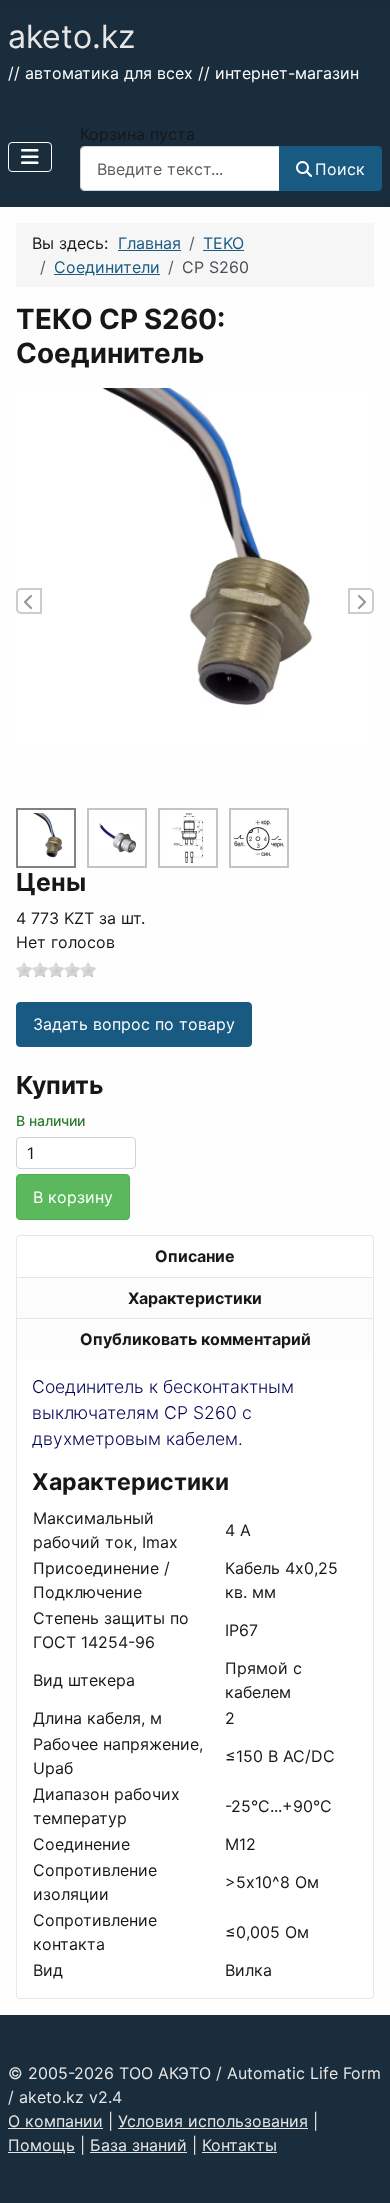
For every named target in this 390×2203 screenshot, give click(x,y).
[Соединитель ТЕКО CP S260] (188, 838)
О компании (55, 2121)
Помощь (41, 2145)
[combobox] (180, 168)
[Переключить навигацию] (30, 157)
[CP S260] (195, 565)
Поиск (340, 169)
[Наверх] (355, 2166)
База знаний (138, 2145)
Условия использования (213, 2121)
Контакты (239, 2145)
